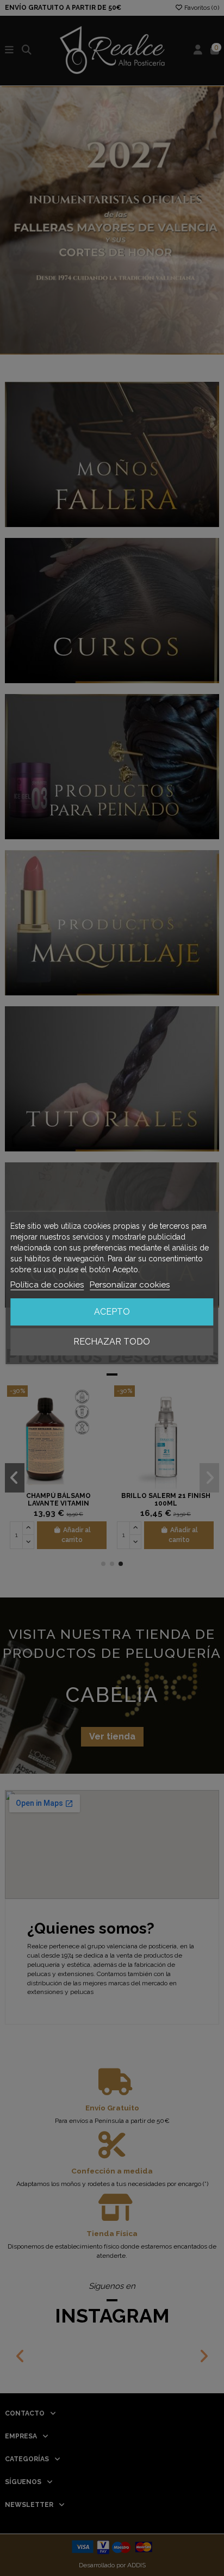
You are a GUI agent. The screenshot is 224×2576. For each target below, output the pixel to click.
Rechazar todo (112, 1342)
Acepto (112, 1312)
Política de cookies (47, 1285)
